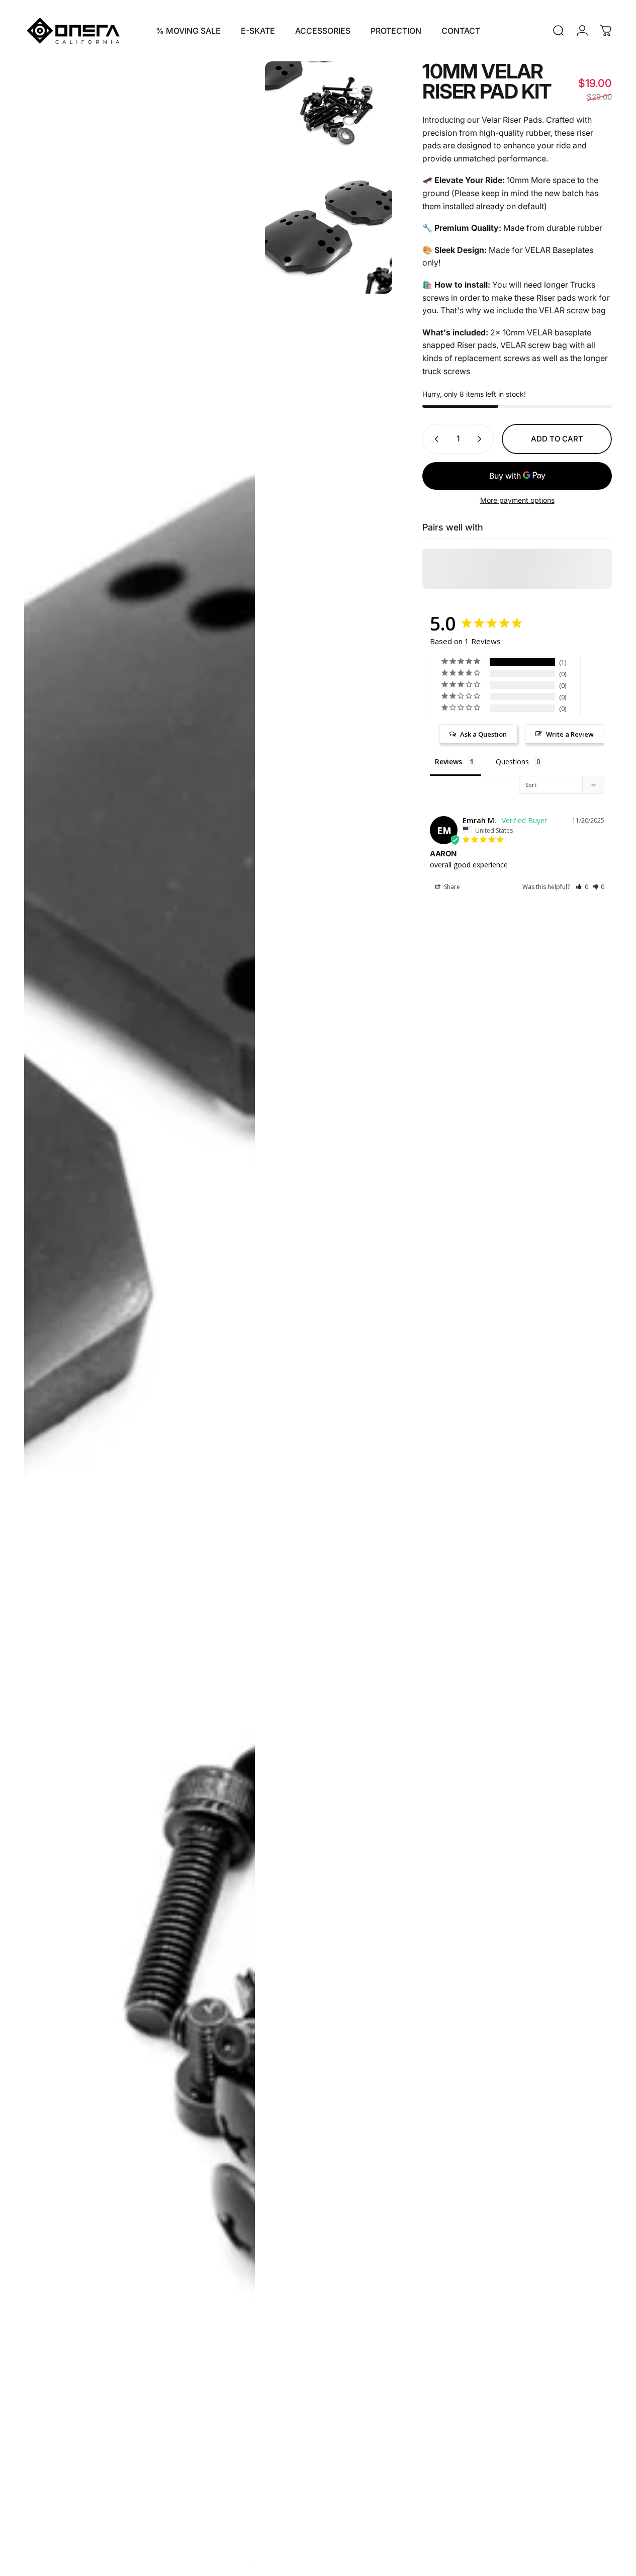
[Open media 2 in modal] (329, 109)
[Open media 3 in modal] (329, 230)
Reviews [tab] (448, 762)
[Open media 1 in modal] (140, 1314)
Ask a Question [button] (483, 734)
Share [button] (451, 887)
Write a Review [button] (570, 734)
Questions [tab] (512, 762)
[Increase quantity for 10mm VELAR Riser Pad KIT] (482, 439)
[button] (582, 887)
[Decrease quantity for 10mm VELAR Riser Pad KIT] (434, 439)
